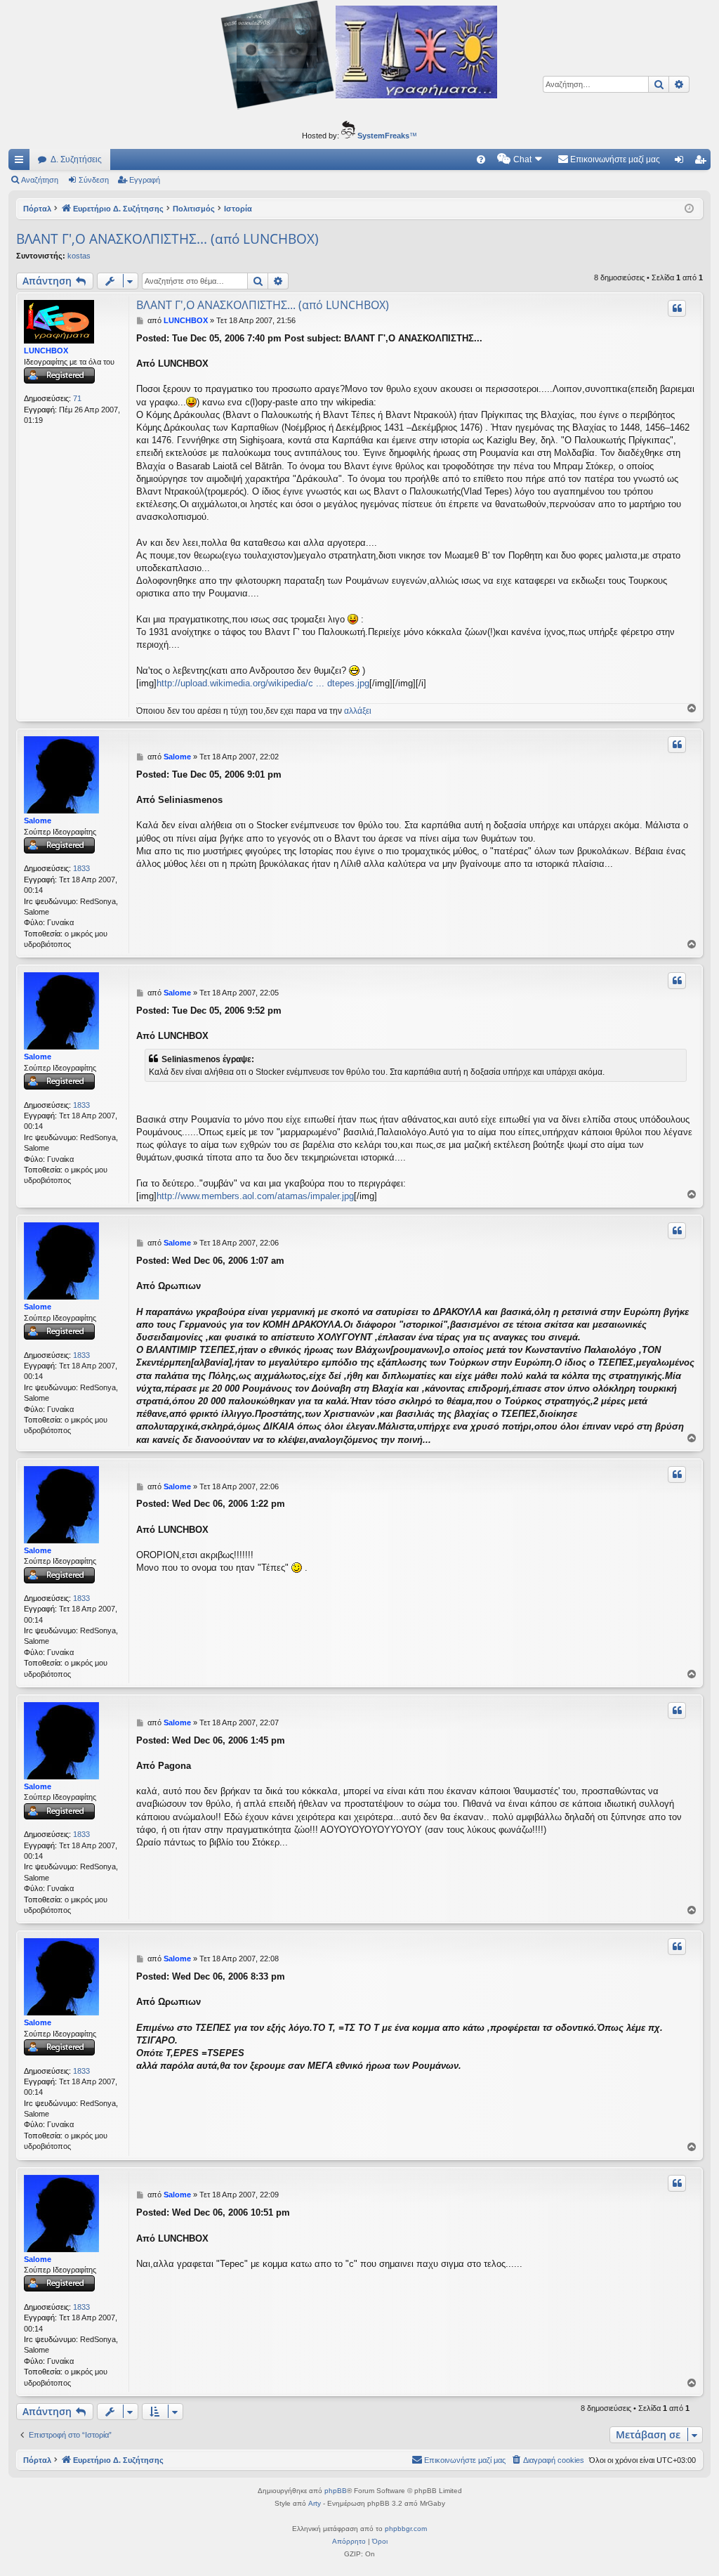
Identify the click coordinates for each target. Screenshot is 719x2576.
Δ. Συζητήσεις (76, 159)
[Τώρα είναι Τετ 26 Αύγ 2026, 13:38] (689, 209)
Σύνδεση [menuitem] (682, 162)
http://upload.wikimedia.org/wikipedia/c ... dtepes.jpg (263, 683)
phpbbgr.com (406, 2529)
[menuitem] (481, 159)
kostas (79, 256)
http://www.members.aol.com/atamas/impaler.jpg (255, 1196)
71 (77, 398)
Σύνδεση (94, 180)
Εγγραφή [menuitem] (703, 162)
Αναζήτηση (40, 180)
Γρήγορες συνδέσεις (22, 162)
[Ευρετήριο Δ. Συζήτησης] (359, 57)
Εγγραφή (145, 180)
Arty (315, 2503)
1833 (81, 868)
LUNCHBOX (46, 351)
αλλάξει (358, 711)
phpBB (336, 2491)
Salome (38, 820)
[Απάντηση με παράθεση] (677, 308)
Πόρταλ (37, 209)
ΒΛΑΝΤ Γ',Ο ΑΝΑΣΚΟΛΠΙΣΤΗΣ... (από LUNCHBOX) (167, 239)
